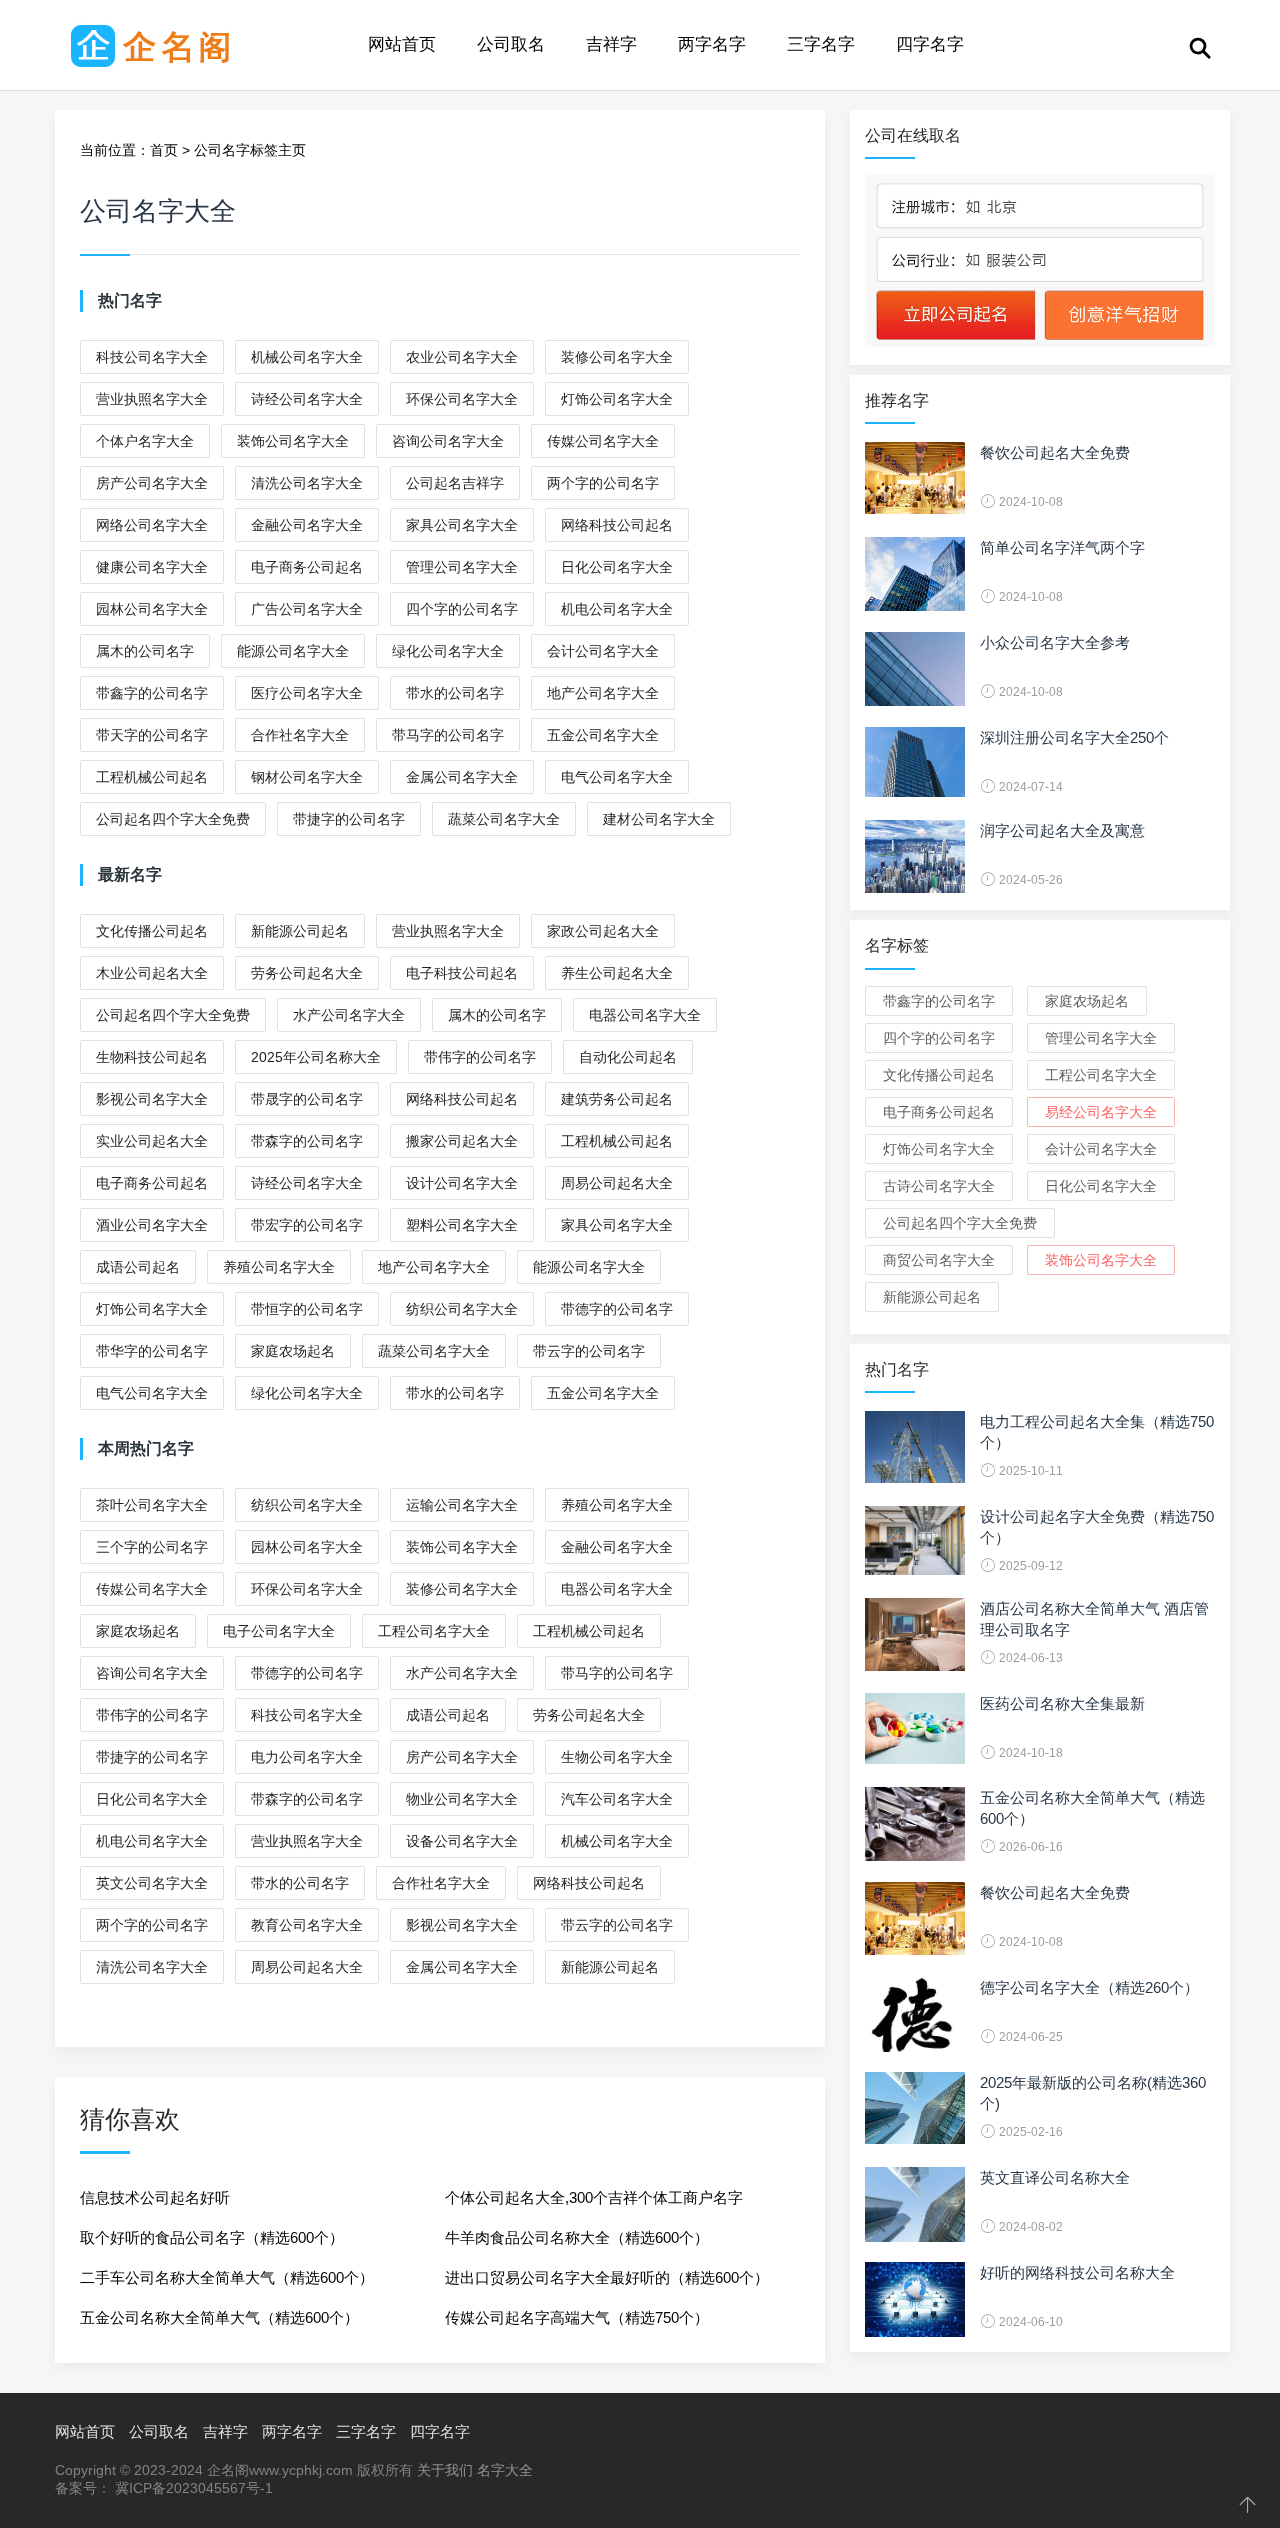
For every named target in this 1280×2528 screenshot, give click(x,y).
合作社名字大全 (300, 735)
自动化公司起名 (628, 1057)
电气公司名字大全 (617, 777)
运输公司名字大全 (462, 1505)
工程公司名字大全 (434, 1631)
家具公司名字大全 (462, 525)
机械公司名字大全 (307, 357)
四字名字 (930, 44)
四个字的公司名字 (462, 609)
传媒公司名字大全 (603, 441)
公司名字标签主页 (250, 150)
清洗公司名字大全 (307, 483)
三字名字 (821, 44)
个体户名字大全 (145, 441)
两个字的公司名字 (603, 483)
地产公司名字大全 (603, 693)
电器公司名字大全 (645, 1015)
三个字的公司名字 (152, 1547)
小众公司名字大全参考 (1055, 642)
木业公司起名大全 (152, 973)
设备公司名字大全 (462, 1841)
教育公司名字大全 (307, 1925)
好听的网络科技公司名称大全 (1077, 2272)
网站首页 (402, 44)
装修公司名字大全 (617, 357)
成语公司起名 (138, 1267)
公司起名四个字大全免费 (173, 819)
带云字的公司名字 (589, 1351)
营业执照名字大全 (152, 399)
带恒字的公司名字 (307, 1309)
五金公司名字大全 (603, 735)
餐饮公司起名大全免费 (1055, 452)
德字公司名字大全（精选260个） (1089, 1987)
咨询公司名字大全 (448, 441)
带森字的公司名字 (307, 1141)
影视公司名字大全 (152, 1099)
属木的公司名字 (145, 651)
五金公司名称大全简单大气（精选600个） (219, 2317)
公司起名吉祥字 (455, 483)
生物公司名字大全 (617, 1757)
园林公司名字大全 (152, 609)
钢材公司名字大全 (307, 777)
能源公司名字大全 (293, 651)
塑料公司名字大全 (462, 1225)
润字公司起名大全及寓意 (1062, 830)
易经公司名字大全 (1101, 1112)
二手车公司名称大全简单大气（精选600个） (227, 2277)
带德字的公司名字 (617, 1309)
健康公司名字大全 (152, 567)
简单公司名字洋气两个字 (1062, 547)
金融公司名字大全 (307, 525)
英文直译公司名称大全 (1055, 2177)
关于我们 (445, 2470)
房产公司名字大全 (152, 483)
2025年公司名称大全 (316, 1057)
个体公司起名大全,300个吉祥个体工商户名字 (594, 2197)
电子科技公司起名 (462, 973)
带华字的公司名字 (152, 1351)
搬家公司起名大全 (462, 1141)
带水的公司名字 (455, 693)
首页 (164, 150)
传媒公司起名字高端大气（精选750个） (577, 2317)
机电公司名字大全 (617, 609)
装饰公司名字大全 (293, 441)
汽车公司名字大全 (617, 1799)
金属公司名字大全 (462, 777)
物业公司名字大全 (462, 1799)
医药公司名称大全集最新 (1062, 1703)
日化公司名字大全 (617, 567)
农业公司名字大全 (462, 357)
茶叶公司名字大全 (152, 1505)
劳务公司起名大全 (307, 973)
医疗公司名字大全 (307, 693)
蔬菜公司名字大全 (504, 819)
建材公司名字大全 (659, 819)
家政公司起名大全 (603, 931)
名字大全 (505, 2470)
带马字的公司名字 (448, 735)
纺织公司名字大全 (462, 1309)
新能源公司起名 (300, 931)
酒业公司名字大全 (152, 1225)
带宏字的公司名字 (307, 1225)
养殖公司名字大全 (279, 1267)
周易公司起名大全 (617, 1183)
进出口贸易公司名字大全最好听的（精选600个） (607, 2277)
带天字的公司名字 (152, 735)
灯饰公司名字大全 (617, 399)
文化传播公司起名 (152, 931)
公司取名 (511, 44)
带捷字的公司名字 (349, 819)
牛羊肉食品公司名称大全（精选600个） (577, 2237)
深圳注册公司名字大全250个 (1074, 737)
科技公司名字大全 (152, 357)
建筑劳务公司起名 (617, 1099)
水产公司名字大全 (349, 1015)
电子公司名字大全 (279, 1631)
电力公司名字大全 (307, 1757)
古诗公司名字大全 (939, 1186)
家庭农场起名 (293, 1351)
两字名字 (712, 44)
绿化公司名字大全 (448, 651)
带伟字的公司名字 (480, 1057)
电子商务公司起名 (307, 567)
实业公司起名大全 (152, 1141)
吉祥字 (611, 44)
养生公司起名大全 (617, 973)
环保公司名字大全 (462, 399)
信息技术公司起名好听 (155, 2197)
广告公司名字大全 (307, 609)
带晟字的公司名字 (307, 1099)
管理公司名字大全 (462, 567)
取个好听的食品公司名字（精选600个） (212, 2237)
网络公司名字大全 (152, 525)
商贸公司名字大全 (939, 1260)
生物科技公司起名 (152, 1057)
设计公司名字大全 (462, 1183)
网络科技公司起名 (617, 525)
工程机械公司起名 (152, 777)
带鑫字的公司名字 (152, 693)
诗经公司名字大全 (307, 399)
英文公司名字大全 (152, 1883)
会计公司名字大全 (603, 651)
